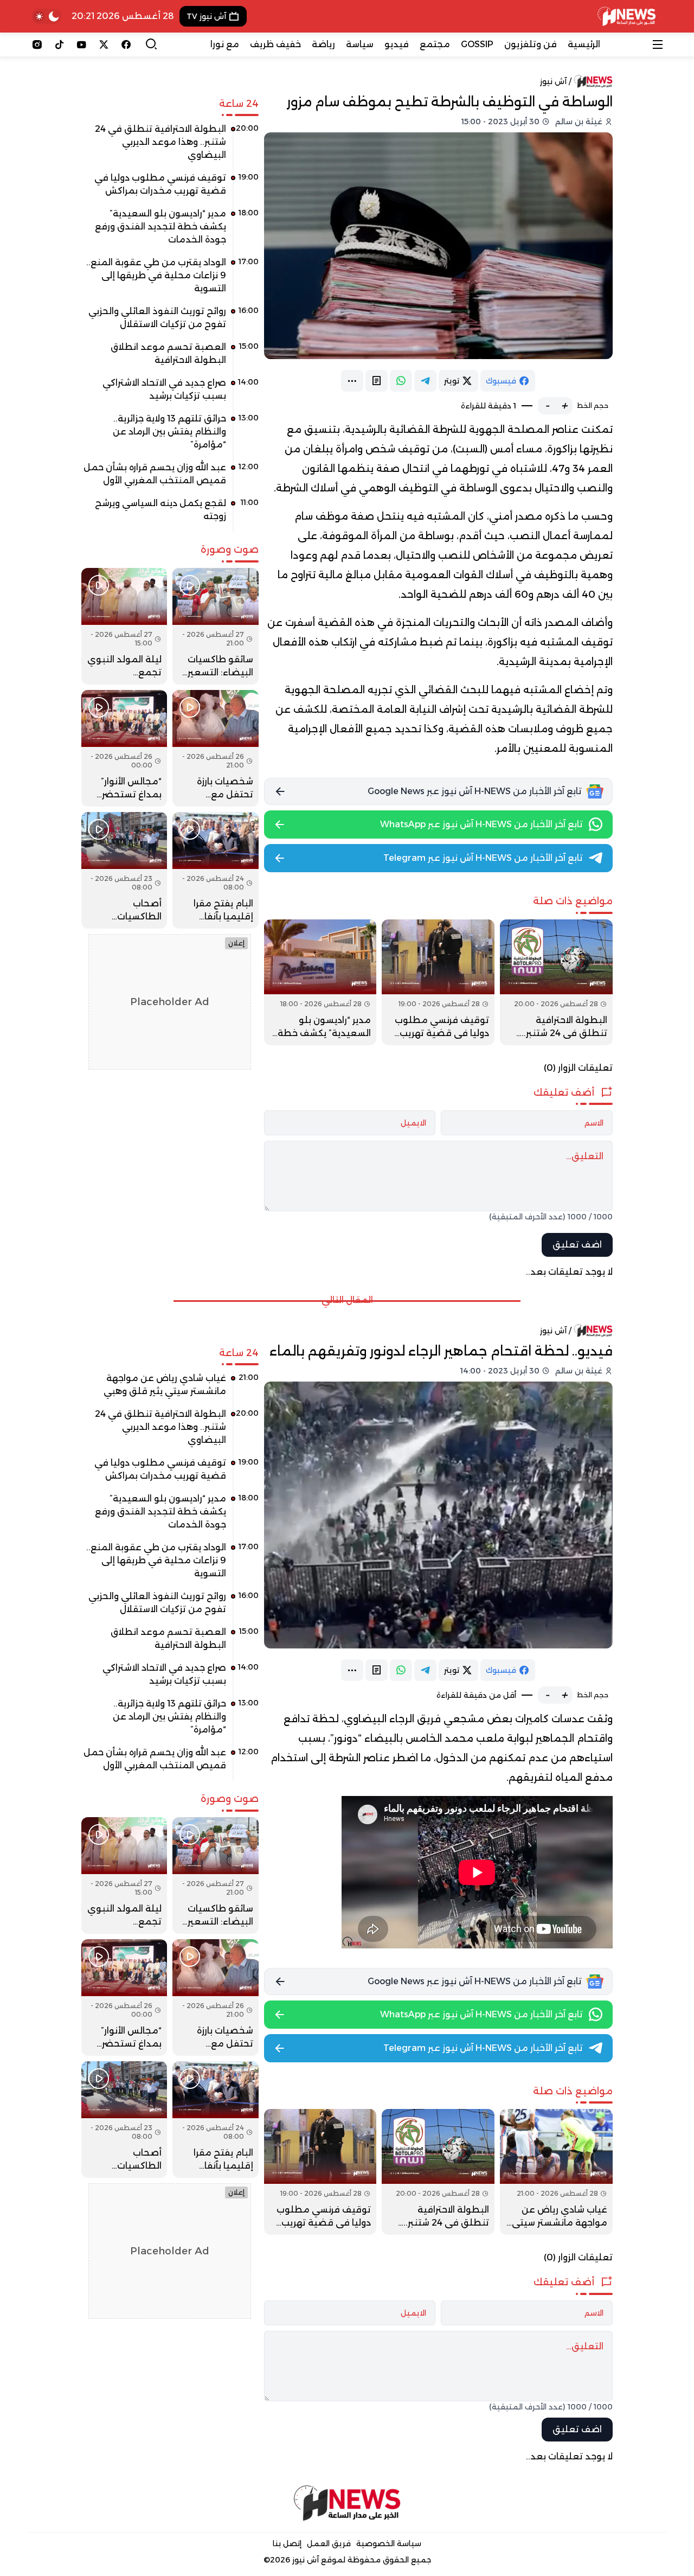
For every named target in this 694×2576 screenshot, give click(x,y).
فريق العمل (329, 2543)
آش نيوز (553, 81)
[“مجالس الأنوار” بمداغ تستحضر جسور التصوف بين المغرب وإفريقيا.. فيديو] (124, 748)
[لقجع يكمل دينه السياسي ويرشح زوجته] (170, 514)
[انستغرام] (37, 44)
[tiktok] (59, 44)
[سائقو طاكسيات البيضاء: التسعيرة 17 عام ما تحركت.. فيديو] (215, 626)
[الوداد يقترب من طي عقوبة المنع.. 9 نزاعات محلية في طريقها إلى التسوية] (170, 279)
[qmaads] (347, 2503)
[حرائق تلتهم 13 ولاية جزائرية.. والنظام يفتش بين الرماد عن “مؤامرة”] (170, 436)
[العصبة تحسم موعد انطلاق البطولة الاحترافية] (170, 357)
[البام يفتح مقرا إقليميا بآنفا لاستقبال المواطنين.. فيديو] (215, 870)
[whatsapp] (401, 381)
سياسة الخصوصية (389, 2543)
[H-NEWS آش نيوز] (626, 16)
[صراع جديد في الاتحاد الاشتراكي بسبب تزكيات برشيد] (170, 393)
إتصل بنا (287, 2543)
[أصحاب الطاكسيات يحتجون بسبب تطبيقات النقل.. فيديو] (124, 870)
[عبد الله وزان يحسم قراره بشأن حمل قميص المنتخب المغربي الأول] (170, 478)
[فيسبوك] (126, 44)
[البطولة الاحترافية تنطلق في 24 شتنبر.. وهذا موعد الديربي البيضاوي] (556, 982)
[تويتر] (104, 44)
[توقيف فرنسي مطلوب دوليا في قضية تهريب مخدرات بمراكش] (438, 982)
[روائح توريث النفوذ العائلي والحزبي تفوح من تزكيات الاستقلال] (170, 322)
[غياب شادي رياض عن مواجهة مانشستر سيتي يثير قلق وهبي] (556, 2172)
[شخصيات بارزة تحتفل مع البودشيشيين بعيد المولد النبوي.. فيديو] (215, 748)
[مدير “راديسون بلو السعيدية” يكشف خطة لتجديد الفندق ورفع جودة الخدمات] (320, 982)
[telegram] (425, 381)
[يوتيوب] (82, 44)
